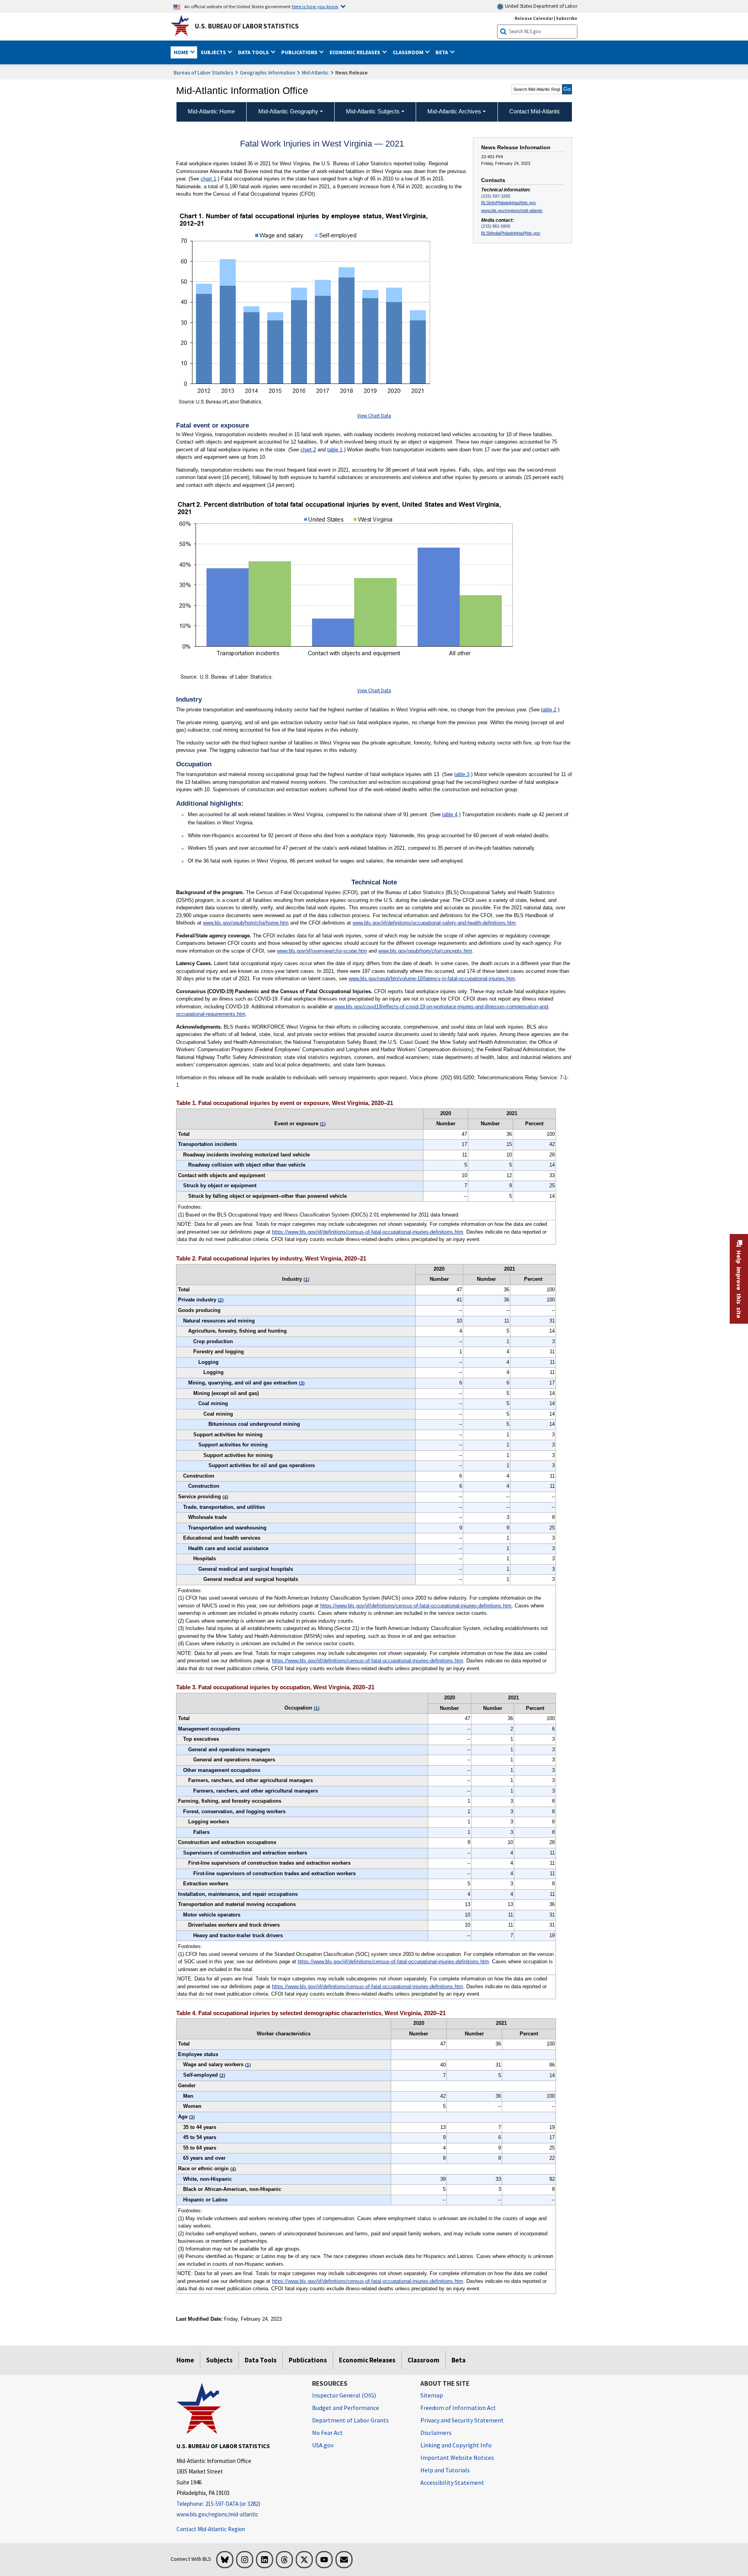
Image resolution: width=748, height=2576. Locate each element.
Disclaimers (436, 2433)
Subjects (219, 2360)
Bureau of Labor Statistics (204, 72)
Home (185, 2360)
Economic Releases (367, 2360)
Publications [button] (300, 52)
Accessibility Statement (452, 2482)
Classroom (423, 2360)
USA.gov (323, 2445)
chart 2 (308, 450)
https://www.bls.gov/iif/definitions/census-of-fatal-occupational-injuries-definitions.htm (368, 1232)
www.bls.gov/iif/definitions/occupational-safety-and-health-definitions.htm (434, 923)
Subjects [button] (214, 52)
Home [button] (182, 52)
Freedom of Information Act (458, 2408)
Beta (459, 2360)
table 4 (450, 814)
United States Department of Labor (541, 6)
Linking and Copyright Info (456, 2445)
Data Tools (261, 2360)
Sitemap (432, 2395)
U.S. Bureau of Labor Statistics (247, 26)
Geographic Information (268, 72)
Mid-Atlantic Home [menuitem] (211, 111)
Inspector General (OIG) (344, 2395)
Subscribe (567, 18)
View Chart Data (374, 416)
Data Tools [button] (254, 52)
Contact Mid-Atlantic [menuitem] (535, 111)
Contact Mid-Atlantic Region (211, 2529)
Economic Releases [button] (355, 52)
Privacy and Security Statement (462, 2420)
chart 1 (208, 179)
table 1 (335, 450)
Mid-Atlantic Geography (288, 111)
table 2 (549, 710)
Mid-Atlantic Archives (454, 111)
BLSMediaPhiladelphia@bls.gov (511, 233)
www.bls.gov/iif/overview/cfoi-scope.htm (322, 951)
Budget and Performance (346, 2408)
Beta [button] (442, 52)
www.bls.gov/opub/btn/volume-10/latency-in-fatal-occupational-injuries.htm (432, 979)
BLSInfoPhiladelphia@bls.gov (509, 203)
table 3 (462, 774)
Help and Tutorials (445, 2470)
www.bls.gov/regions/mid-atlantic (512, 210)
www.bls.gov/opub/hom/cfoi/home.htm (246, 923)
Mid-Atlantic (315, 72)
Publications (308, 2360)
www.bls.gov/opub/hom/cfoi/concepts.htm (425, 951)
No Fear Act (327, 2433)
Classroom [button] (409, 52)
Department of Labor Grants (350, 2420)
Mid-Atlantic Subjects (373, 111)
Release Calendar (534, 18)
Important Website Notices (457, 2458)
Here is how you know (315, 6)
